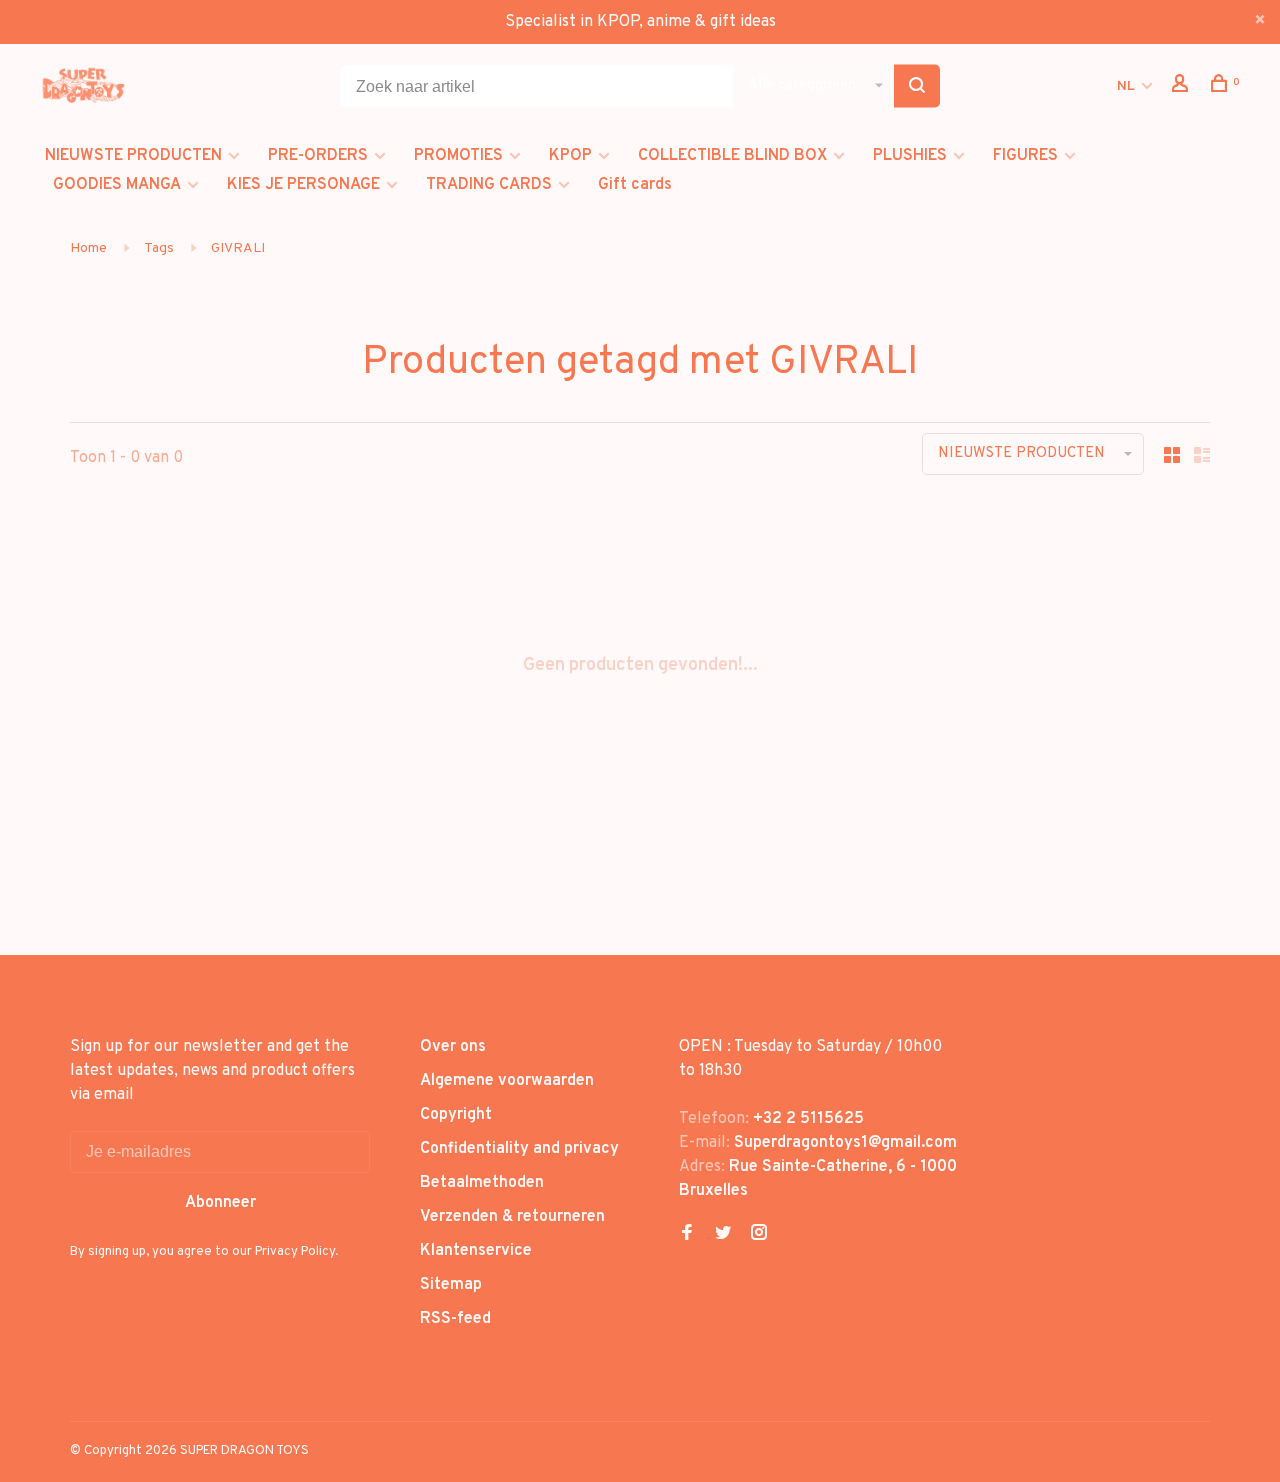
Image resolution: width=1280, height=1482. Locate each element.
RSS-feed (455, 1319)
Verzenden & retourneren (512, 1217)
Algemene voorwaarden (507, 1081)
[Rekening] (1182, 87)
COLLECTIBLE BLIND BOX (732, 156)
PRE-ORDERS (318, 156)
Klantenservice (476, 1251)
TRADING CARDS (489, 185)
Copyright (456, 1115)
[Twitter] (723, 1235)
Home (88, 248)
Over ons (453, 1047)
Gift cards (635, 185)
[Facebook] (687, 1235)
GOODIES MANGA (117, 185)
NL (1126, 86)
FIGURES (1025, 156)
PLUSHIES (910, 156)
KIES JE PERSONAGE (303, 185)
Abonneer (220, 1203)
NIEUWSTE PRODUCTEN (133, 156)
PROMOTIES (458, 156)
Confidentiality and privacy (519, 1149)
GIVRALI (238, 248)
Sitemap (451, 1285)
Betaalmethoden (482, 1183)
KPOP (570, 156)
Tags (159, 248)
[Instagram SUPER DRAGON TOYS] (759, 1235)
